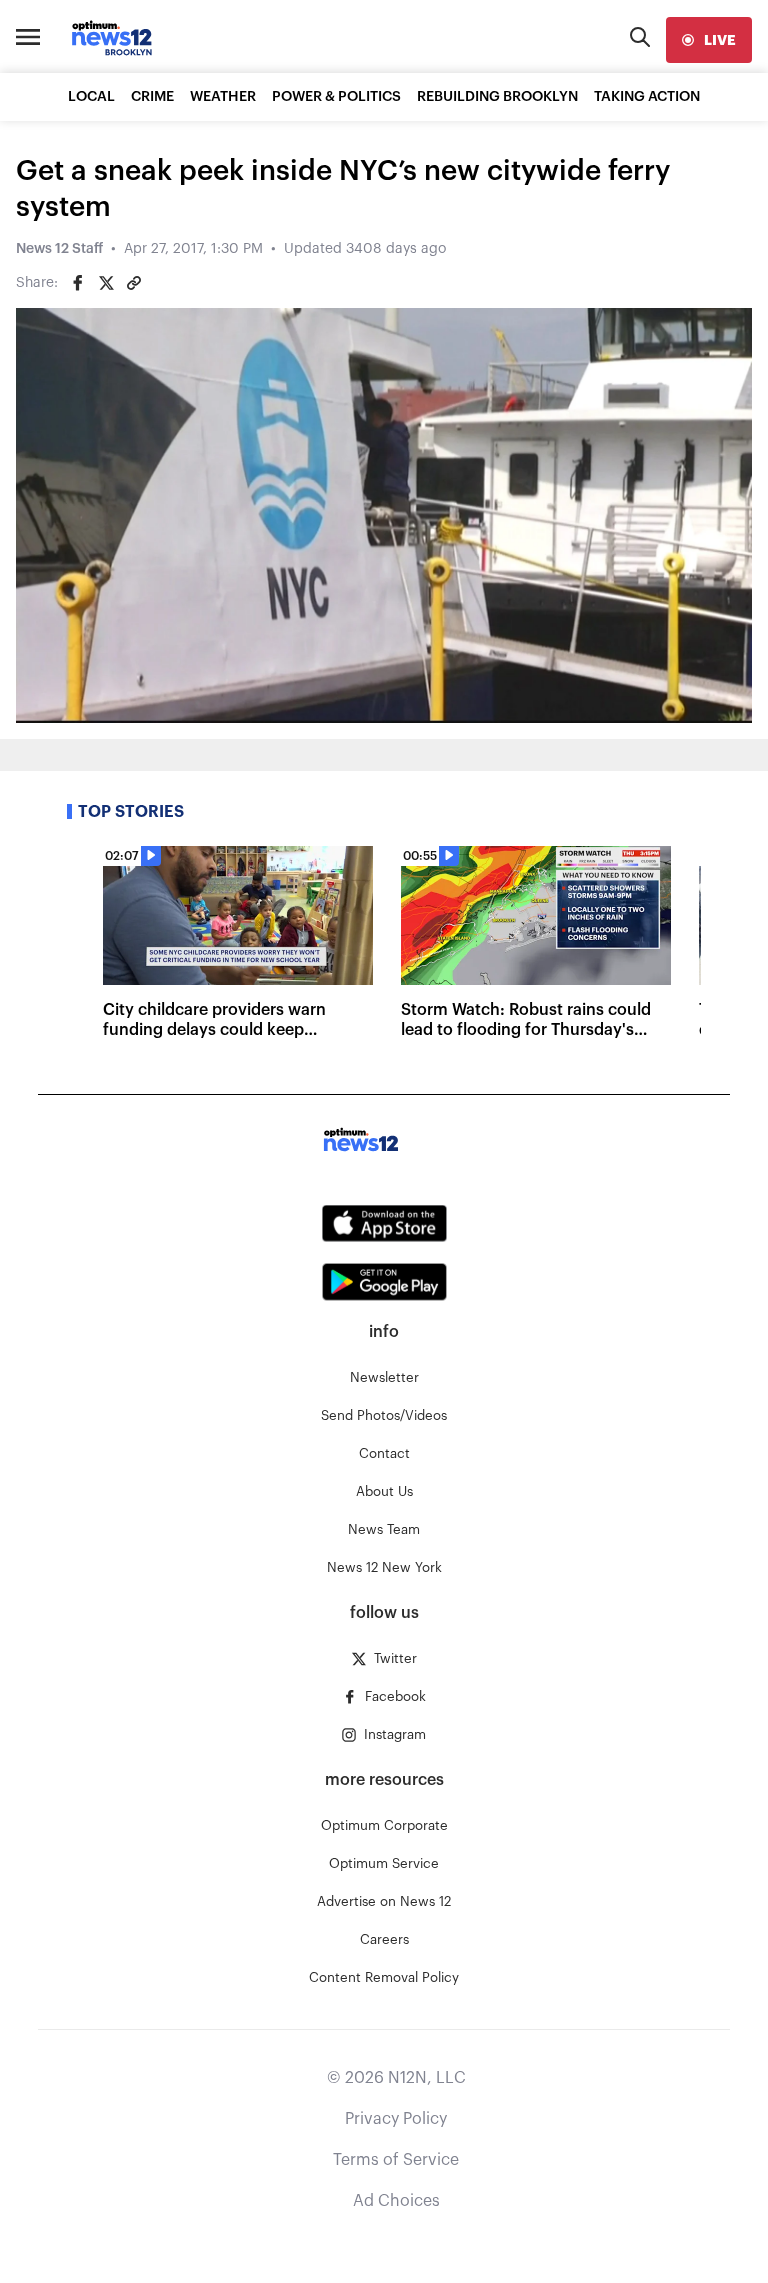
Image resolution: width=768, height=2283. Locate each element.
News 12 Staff (59, 249)
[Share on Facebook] (78, 283)
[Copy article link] (134, 283)
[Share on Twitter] (106, 283)
